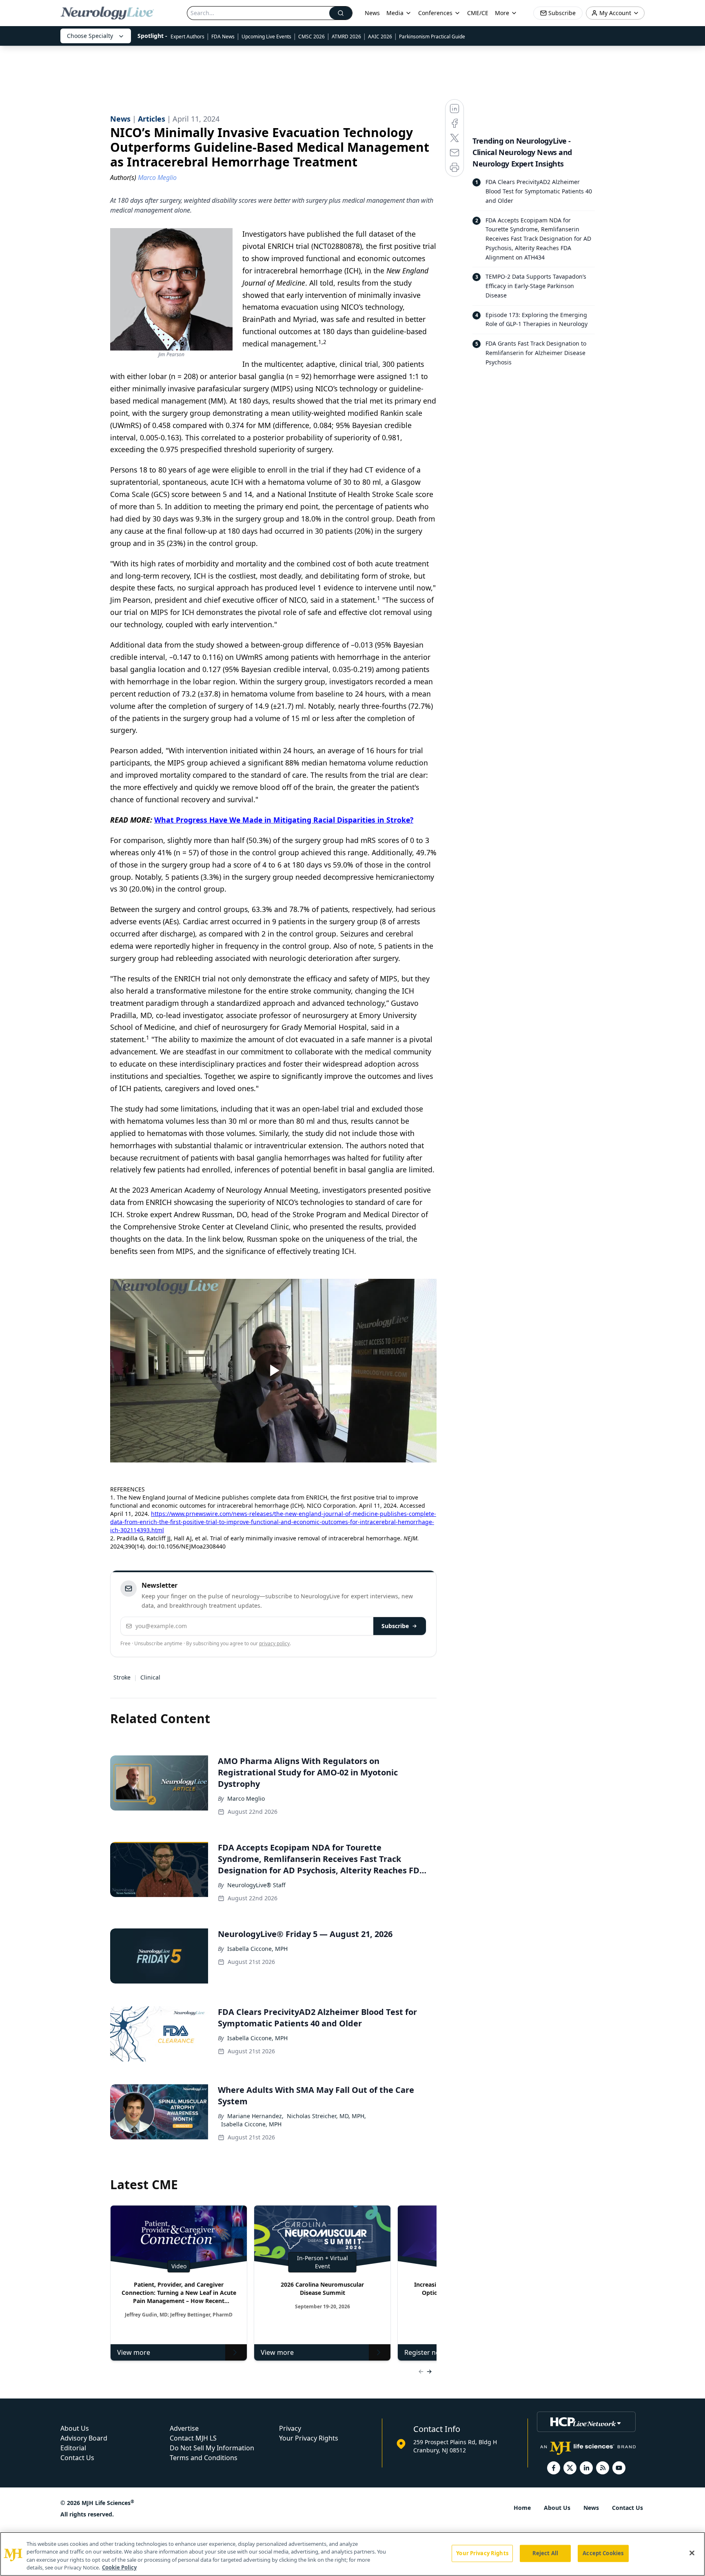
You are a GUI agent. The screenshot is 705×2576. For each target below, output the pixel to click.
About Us (75, 2428)
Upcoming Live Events (266, 37)
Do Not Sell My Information (212, 2448)
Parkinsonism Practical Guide (432, 37)
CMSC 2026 (311, 37)
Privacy (290, 2428)
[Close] (692, 2553)
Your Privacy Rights (309, 2438)
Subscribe (395, 1626)
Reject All (545, 2553)
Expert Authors (187, 37)
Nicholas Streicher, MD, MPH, (326, 2116)
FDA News (223, 37)
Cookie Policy (119, 2567)
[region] (352, 2554)
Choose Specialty (90, 36)
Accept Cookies (603, 2553)
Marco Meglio (246, 1798)
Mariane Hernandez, (255, 2116)
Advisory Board (84, 2438)
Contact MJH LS (193, 2438)
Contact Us (77, 2458)
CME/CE (478, 13)
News (372, 13)
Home (522, 2508)
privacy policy (274, 1643)
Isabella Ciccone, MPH (257, 1949)
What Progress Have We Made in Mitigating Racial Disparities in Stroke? (284, 820)
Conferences (435, 13)
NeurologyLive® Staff (256, 1885)
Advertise (184, 2428)
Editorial (73, 2448)
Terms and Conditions (204, 2458)
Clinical (150, 1677)
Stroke (122, 1677)
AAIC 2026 (380, 37)
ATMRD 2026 (346, 37)
